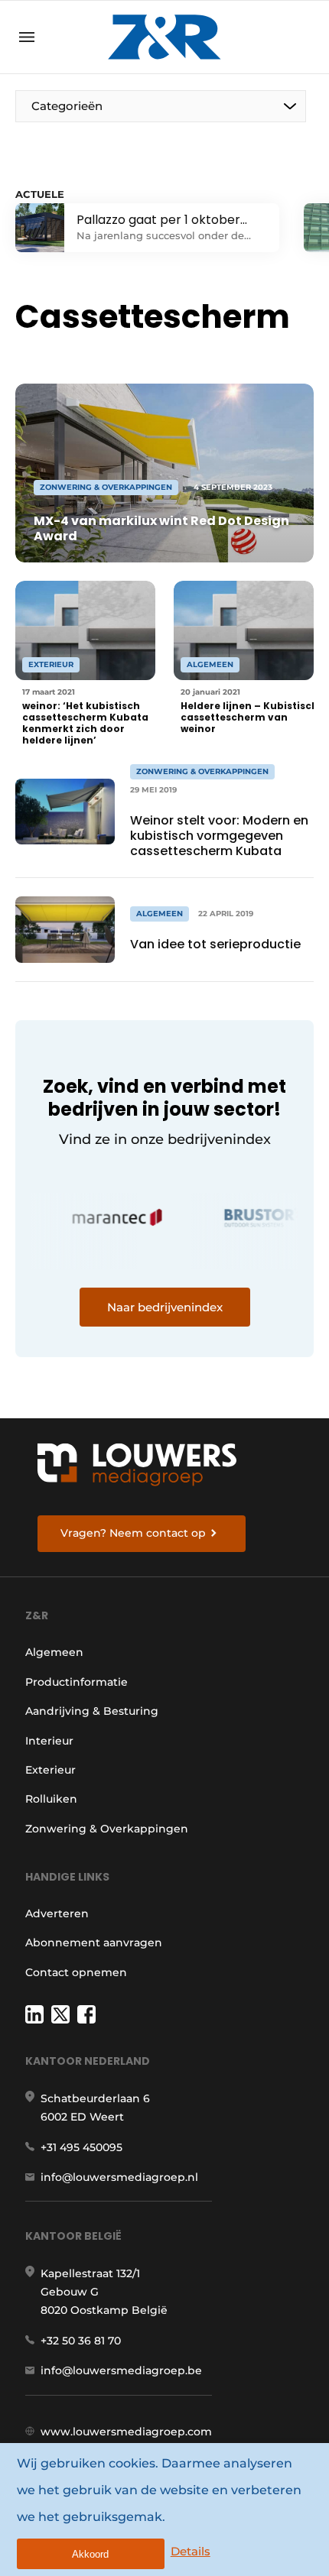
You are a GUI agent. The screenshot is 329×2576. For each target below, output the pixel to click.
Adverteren (57, 1913)
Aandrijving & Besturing (92, 1711)
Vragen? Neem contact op (133, 1533)
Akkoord (90, 2554)
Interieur (49, 1741)
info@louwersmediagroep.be (121, 2370)
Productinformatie (77, 1682)
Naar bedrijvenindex (165, 1307)
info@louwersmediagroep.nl (119, 2177)
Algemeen (54, 1652)
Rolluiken (51, 1799)
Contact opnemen (76, 1972)
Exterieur (50, 1770)
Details (191, 2551)
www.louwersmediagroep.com (126, 2432)
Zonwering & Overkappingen (107, 1829)
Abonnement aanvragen (94, 1943)
